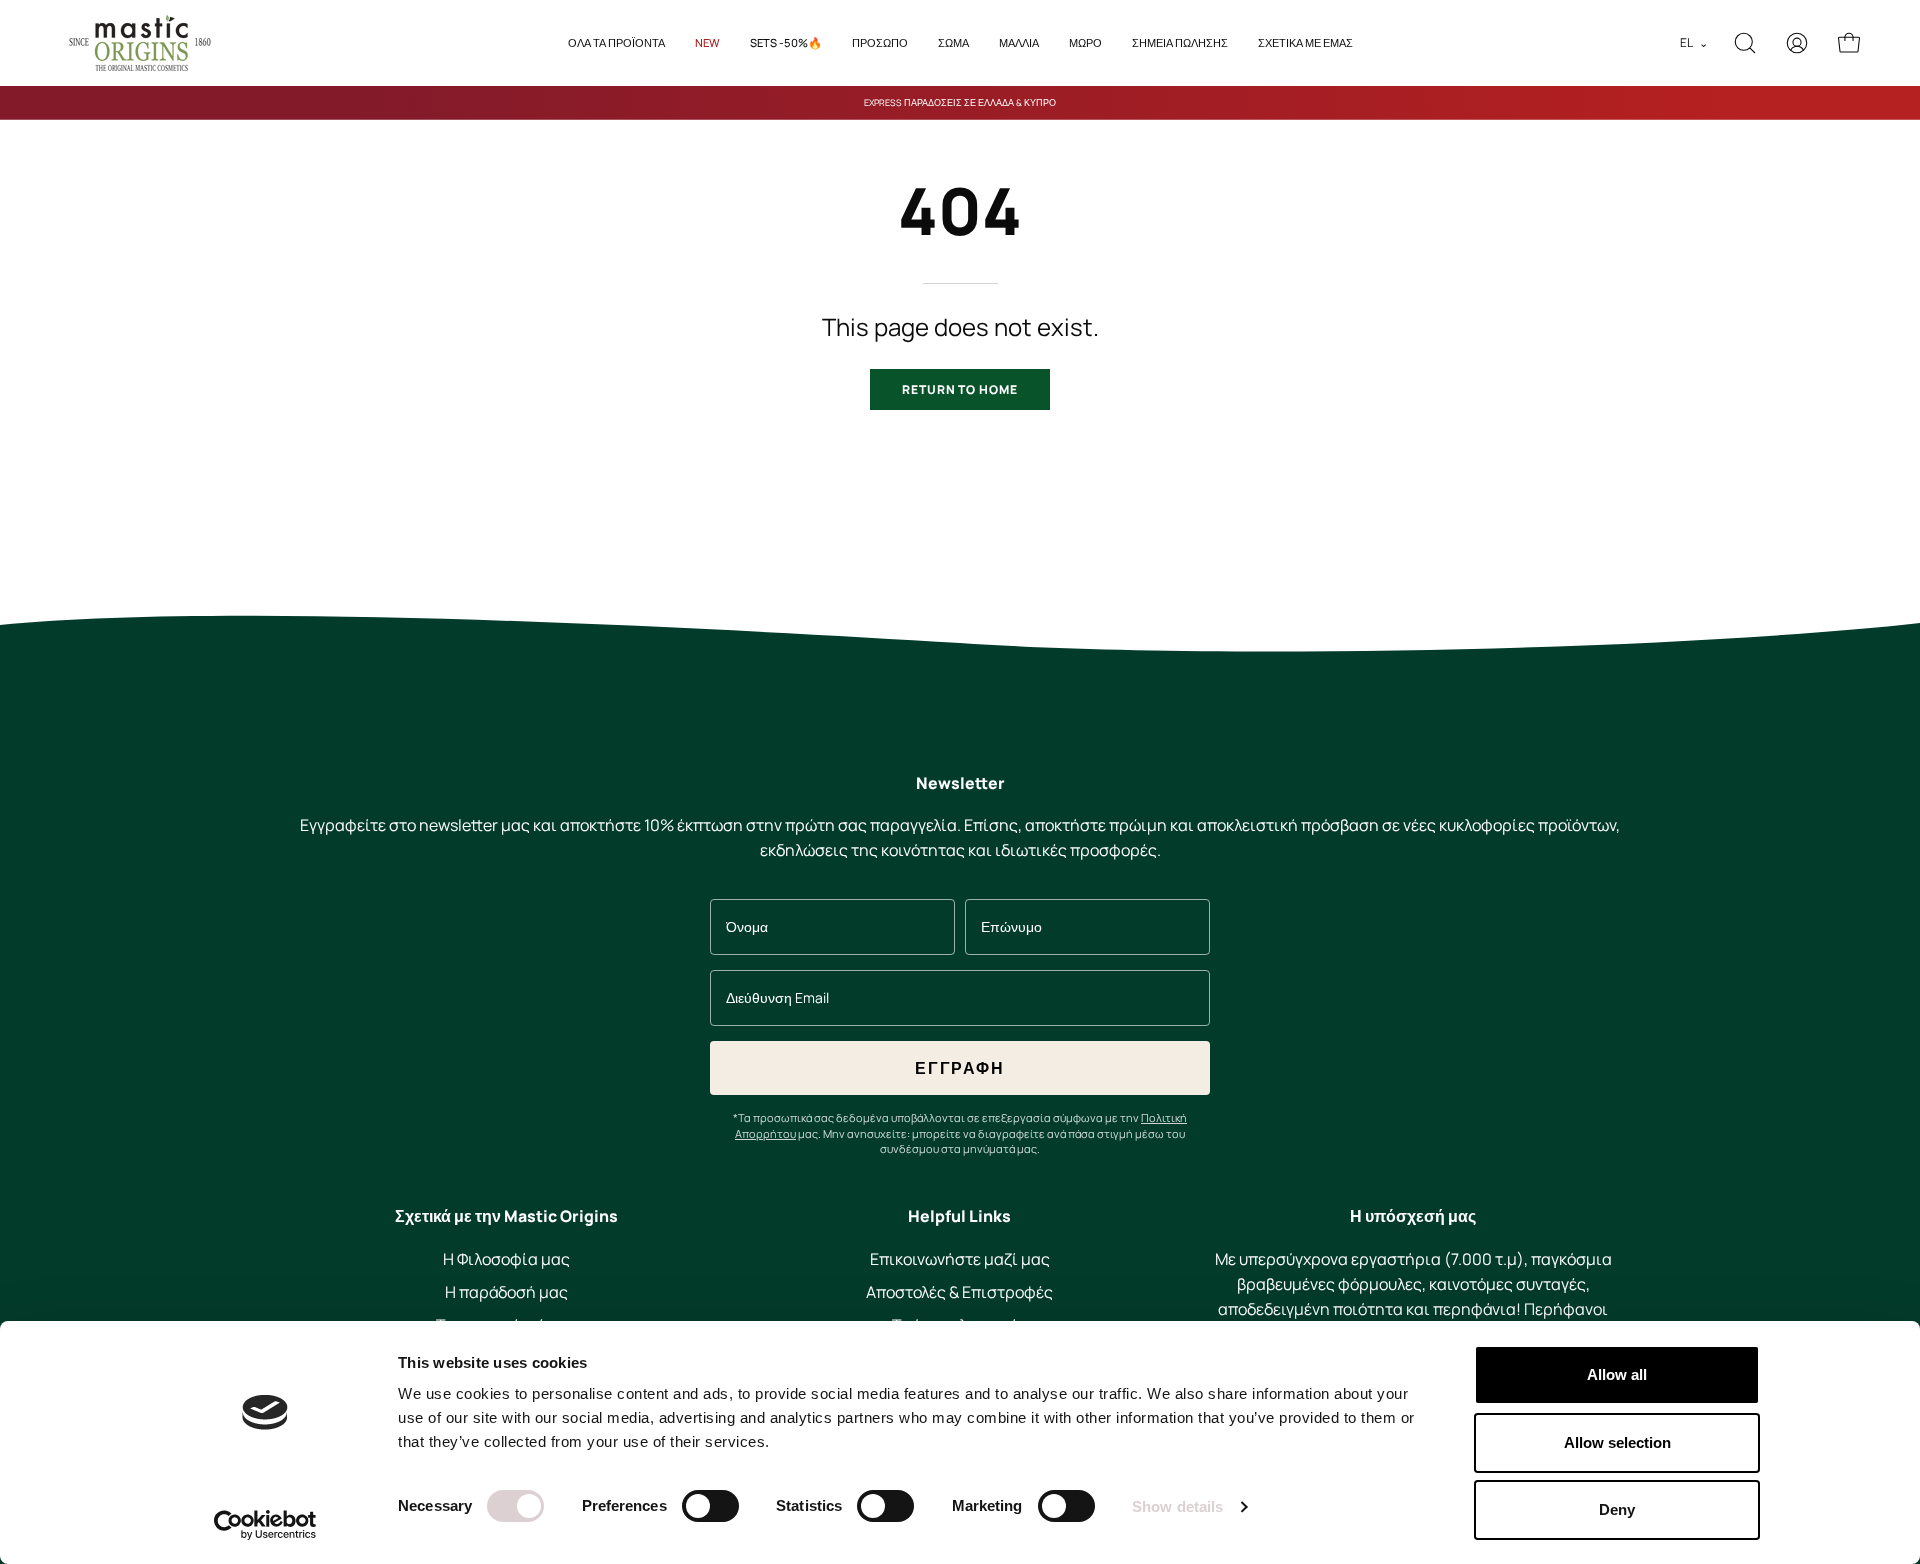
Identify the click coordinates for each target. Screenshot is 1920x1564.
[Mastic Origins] (140, 43)
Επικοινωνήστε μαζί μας (960, 1259)
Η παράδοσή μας (506, 1292)
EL (1694, 42)
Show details (1177, 1506)
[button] (1019, 43)
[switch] (710, 1506)
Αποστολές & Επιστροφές (959, 1292)
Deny (1617, 1509)
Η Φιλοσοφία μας (506, 1259)
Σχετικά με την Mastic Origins (506, 1217)
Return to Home (960, 389)
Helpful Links (959, 1217)
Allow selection (1617, 1442)
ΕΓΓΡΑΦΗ (959, 1068)
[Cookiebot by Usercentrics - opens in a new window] (265, 1525)
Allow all (1617, 1374)
